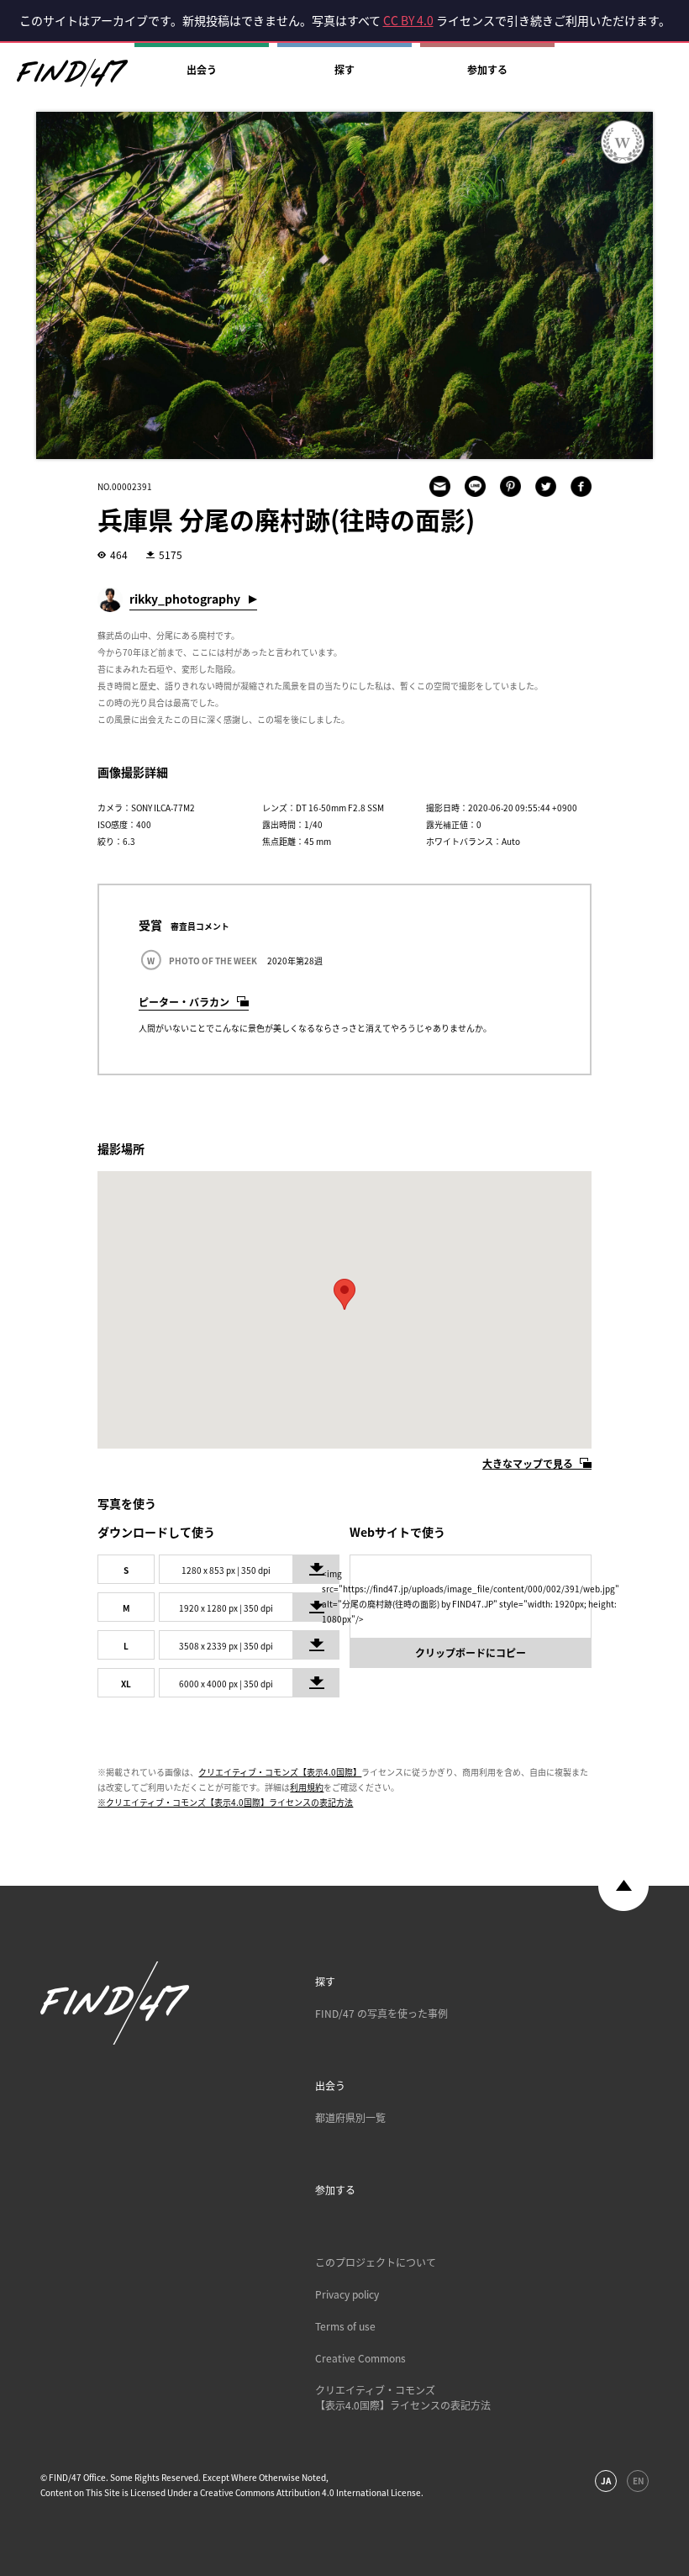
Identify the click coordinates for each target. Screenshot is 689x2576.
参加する (487, 70)
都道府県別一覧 (350, 2118)
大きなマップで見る (528, 1464)
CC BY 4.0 (408, 20)
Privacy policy (347, 2294)
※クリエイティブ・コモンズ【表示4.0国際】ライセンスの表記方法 (225, 1802)
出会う (202, 70)
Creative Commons (360, 2358)
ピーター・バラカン (184, 1002)
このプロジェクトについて (376, 2262)
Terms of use (345, 2326)
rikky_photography (185, 599)
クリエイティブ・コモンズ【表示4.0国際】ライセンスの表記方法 (403, 2398)
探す (344, 70)
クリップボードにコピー (471, 1653)
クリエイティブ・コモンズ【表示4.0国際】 (280, 1772)
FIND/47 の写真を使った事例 (381, 2014)
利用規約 (307, 1787)
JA (606, 2481)
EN (638, 2481)
